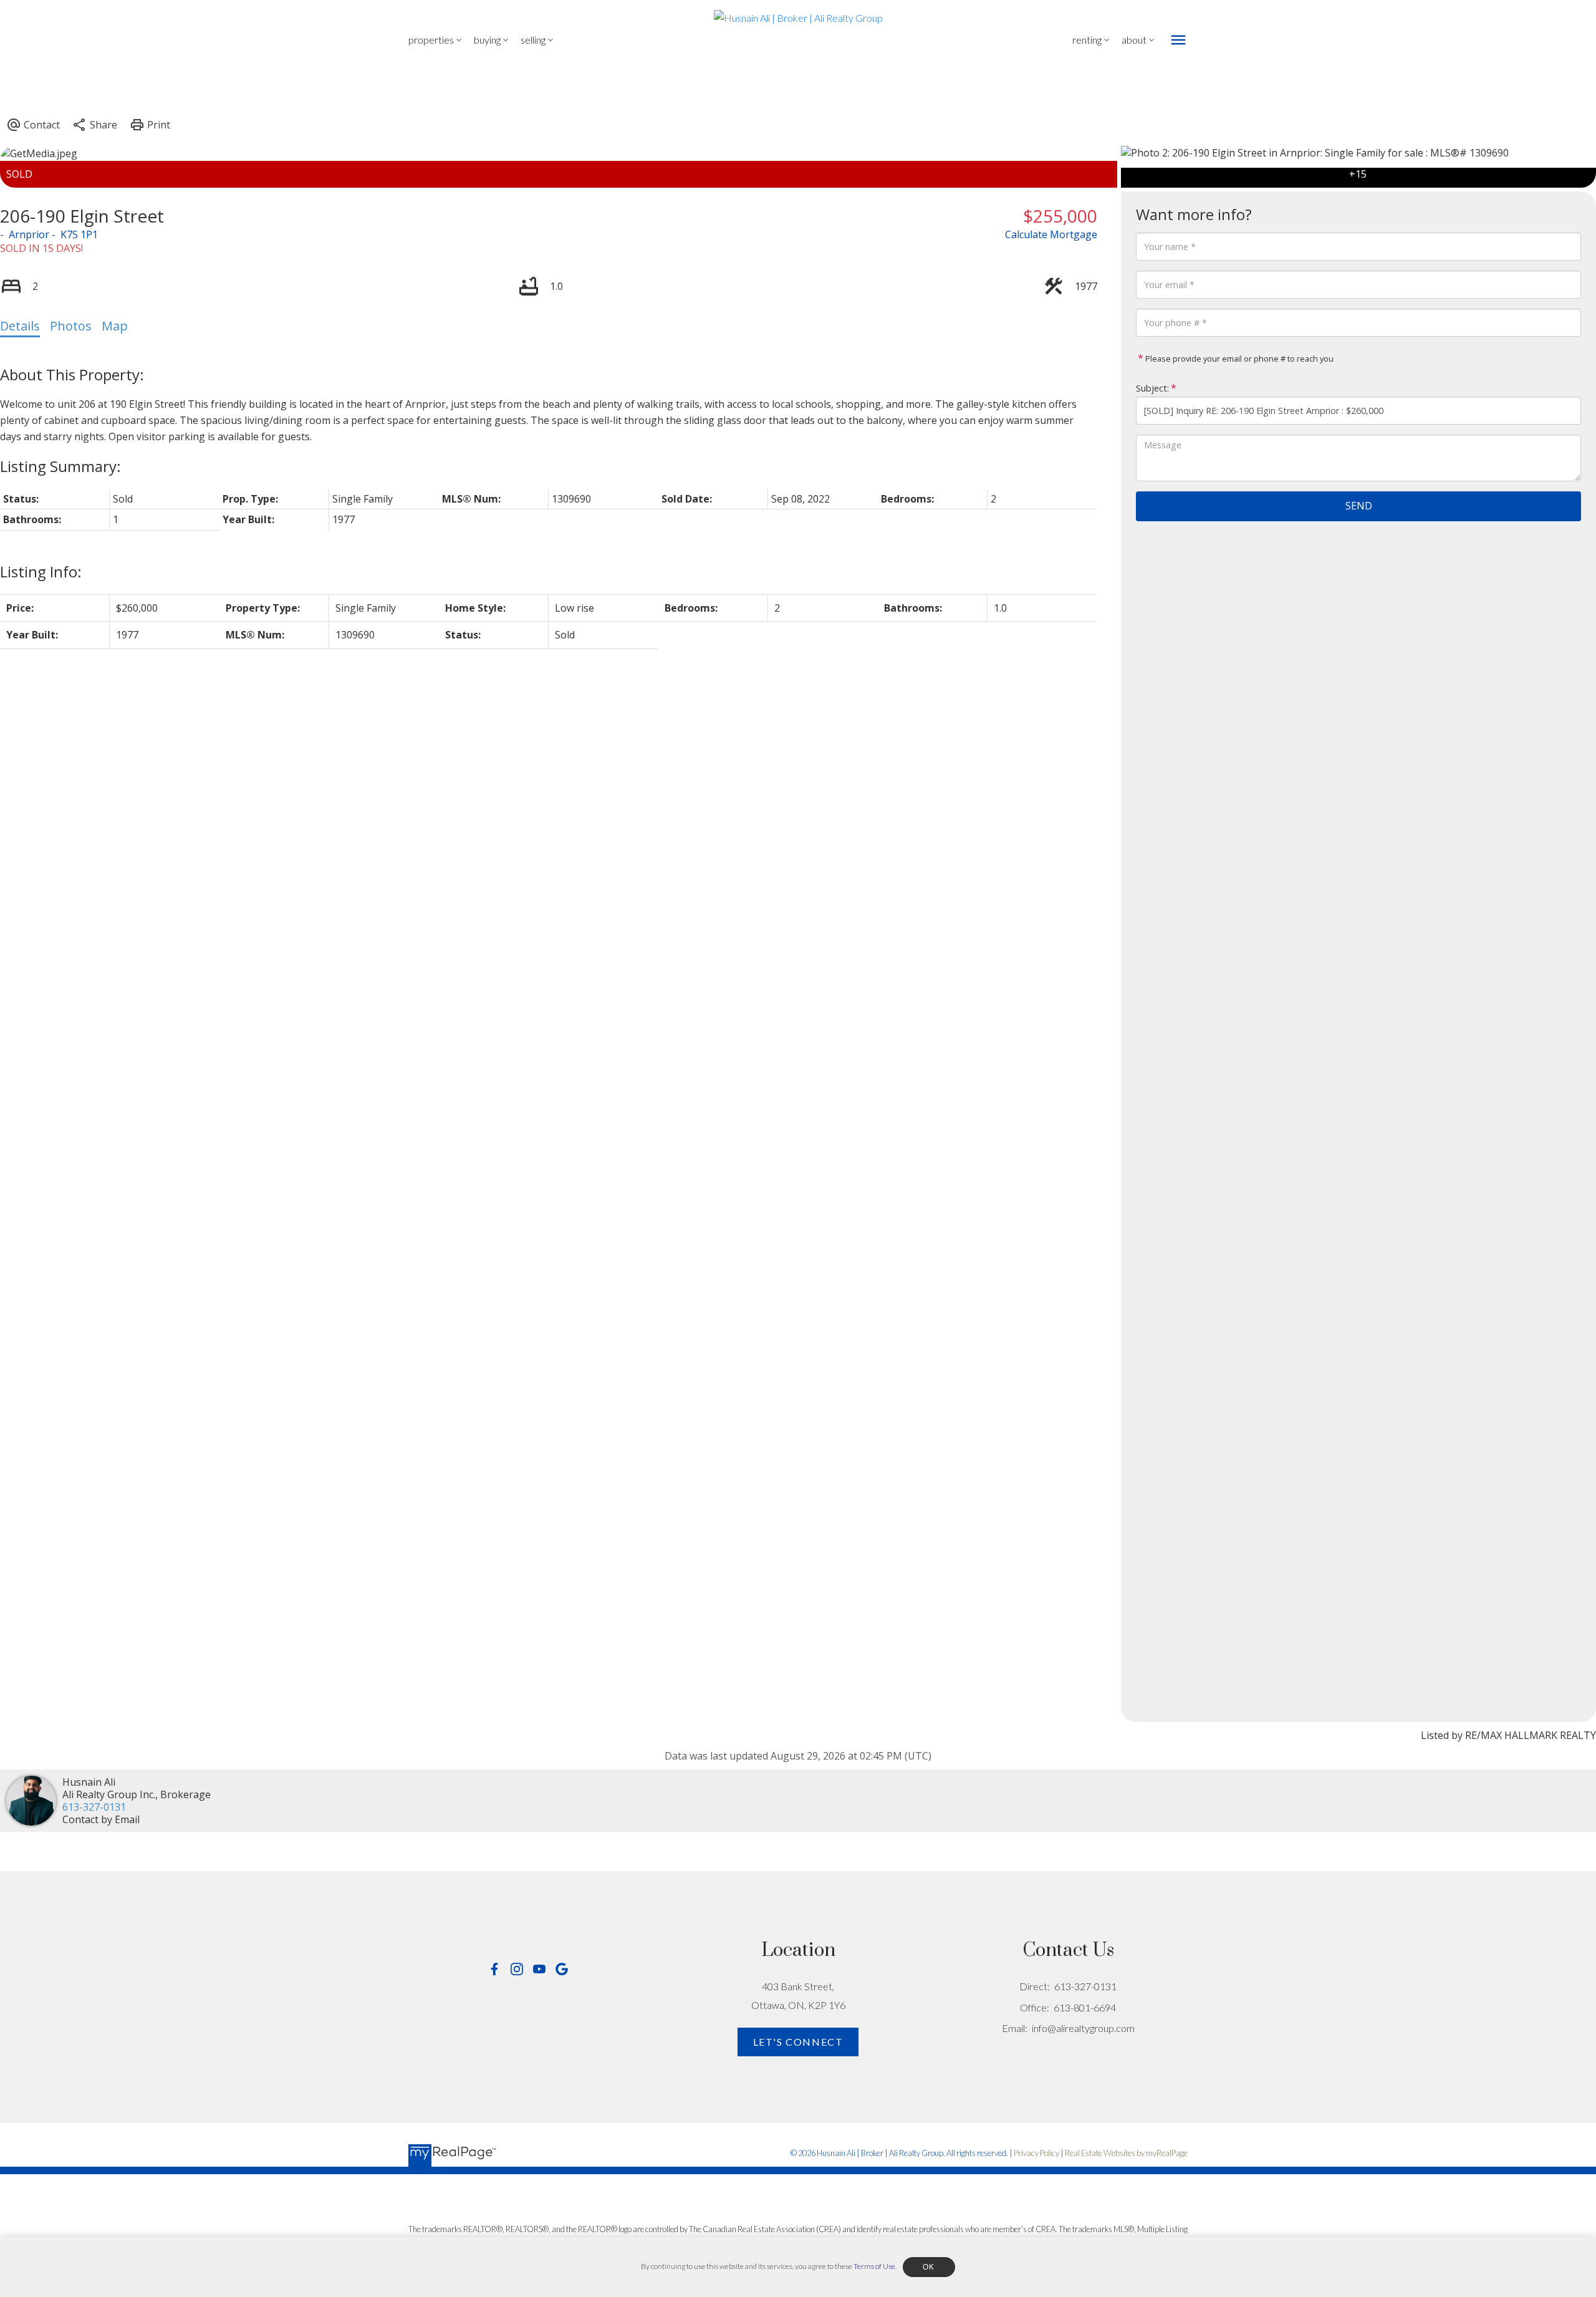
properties (431, 40)
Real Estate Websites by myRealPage (1126, 2153)
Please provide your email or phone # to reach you (1238, 359)
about (1134, 40)
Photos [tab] (71, 326)
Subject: (1152, 388)
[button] (494, 1969)
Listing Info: (41, 571)
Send (1359, 506)
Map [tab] (115, 326)
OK (929, 2267)
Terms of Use (874, 2266)
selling (533, 40)
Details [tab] (20, 326)
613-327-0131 (94, 1807)
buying (487, 40)
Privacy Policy (1036, 2153)
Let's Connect (798, 2042)
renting (1087, 40)
